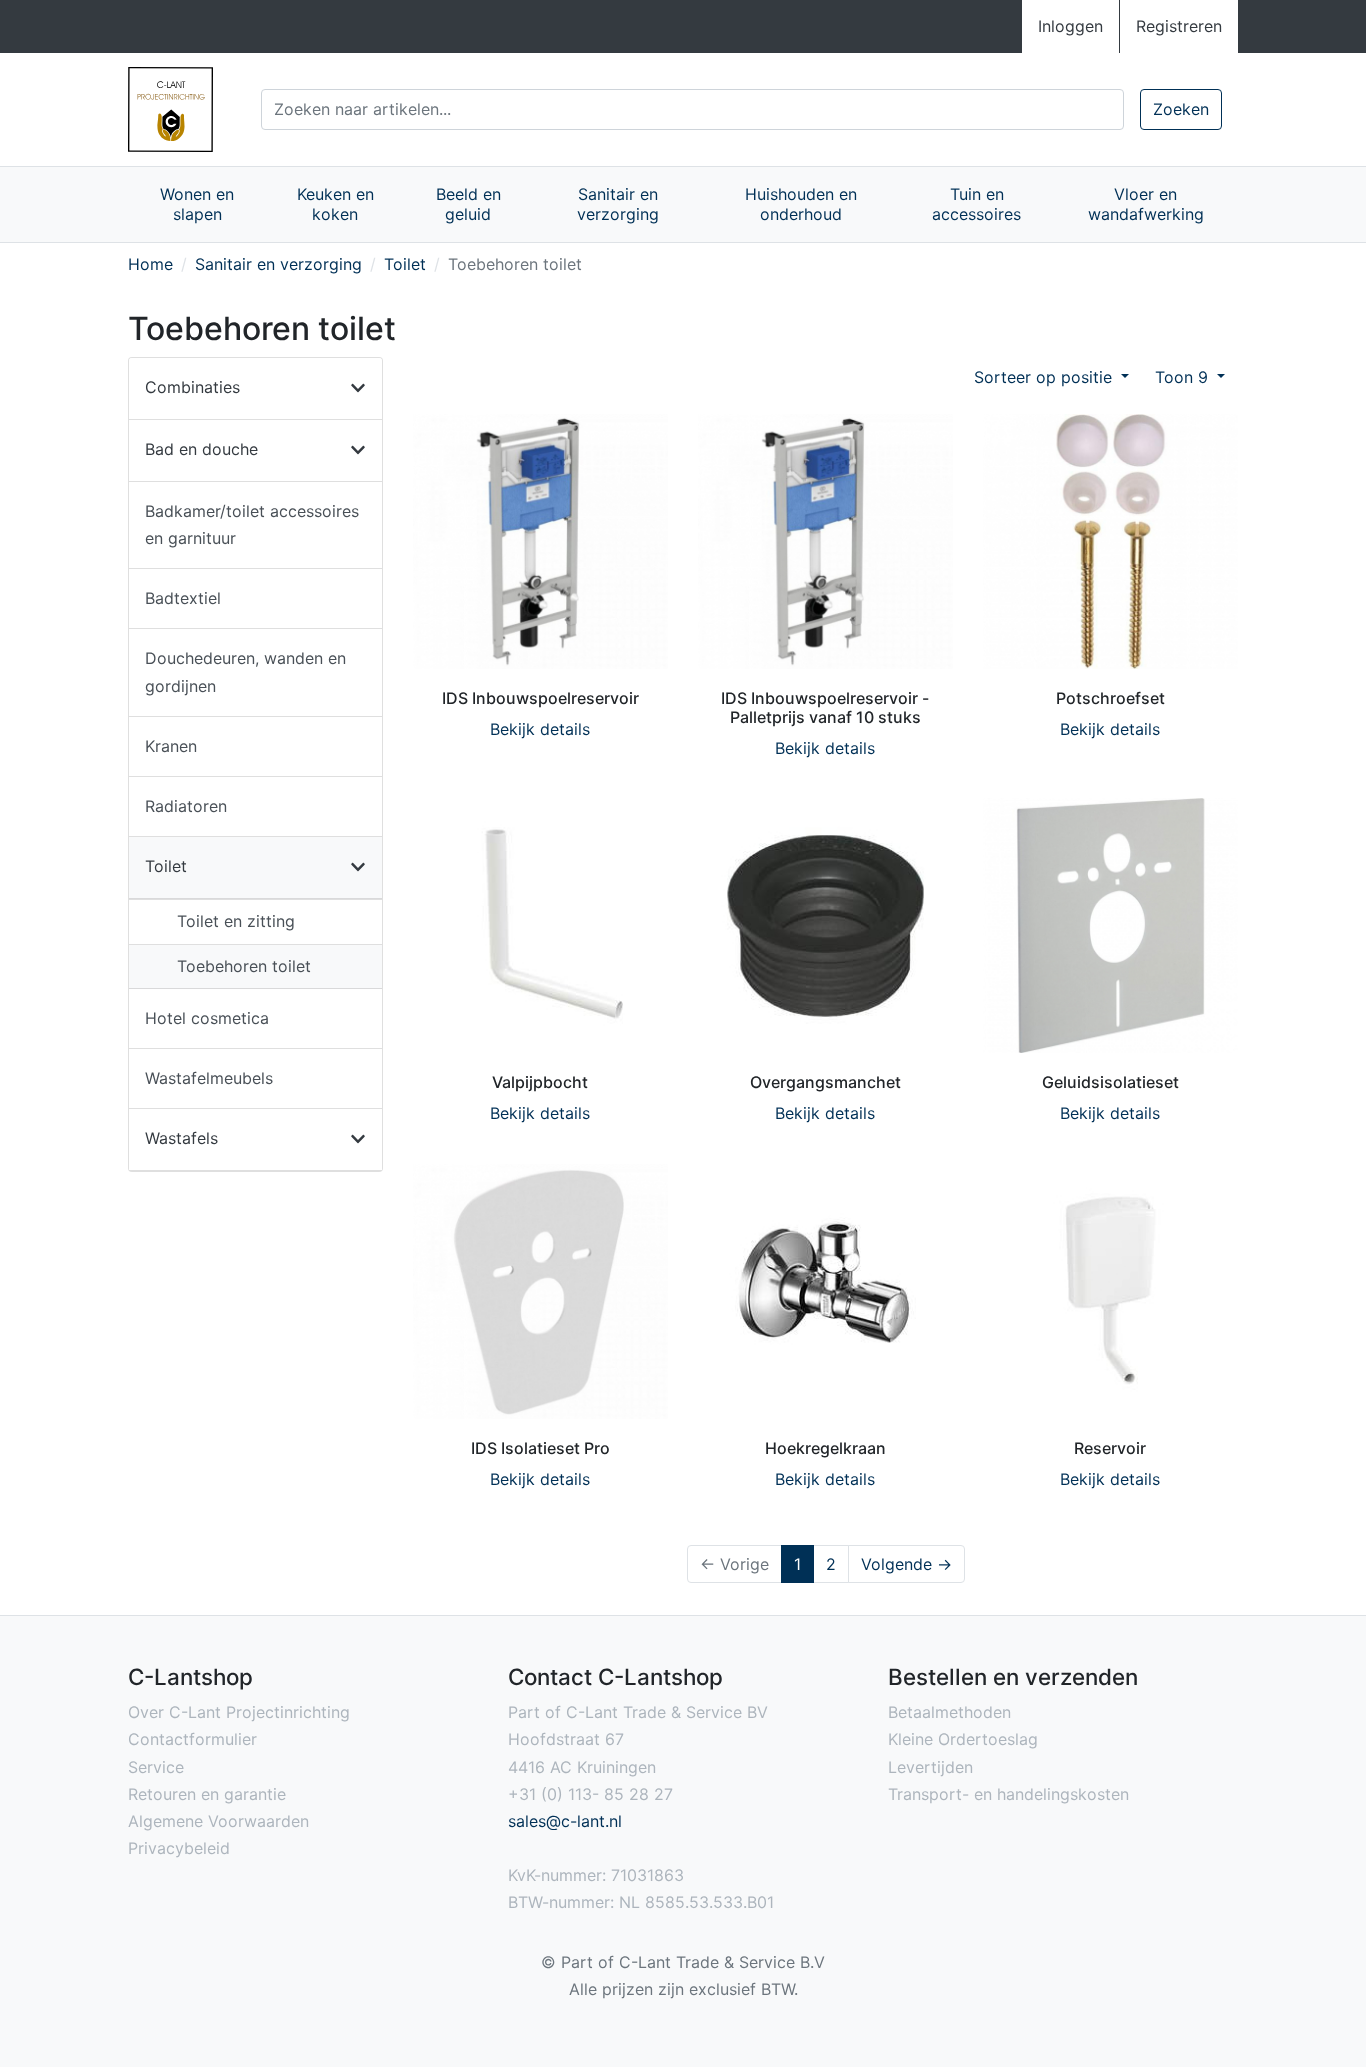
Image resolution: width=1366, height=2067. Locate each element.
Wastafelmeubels (209, 1078)
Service (156, 1767)
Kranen (171, 746)
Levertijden (930, 1767)
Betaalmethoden (949, 1712)
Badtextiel (183, 598)
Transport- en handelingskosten (1008, 1794)
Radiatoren (186, 806)
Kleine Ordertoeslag (963, 1739)
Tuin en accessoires (976, 204)
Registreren (1179, 26)
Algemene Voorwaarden (218, 1821)
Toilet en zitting (236, 921)
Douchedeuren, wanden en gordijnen (245, 671)
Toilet (405, 264)
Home (150, 264)
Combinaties (192, 387)
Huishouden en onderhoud (801, 204)
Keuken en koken (335, 204)
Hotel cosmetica (207, 1018)
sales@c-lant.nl (565, 1821)
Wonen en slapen (197, 204)
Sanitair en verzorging (618, 204)
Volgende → (906, 1564)
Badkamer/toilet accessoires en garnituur (252, 524)
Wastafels (181, 1138)
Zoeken (1181, 109)
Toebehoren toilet (244, 966)
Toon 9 (1184, 377)
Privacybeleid (179, 1848)
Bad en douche (201, 449)
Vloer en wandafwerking (1146, 204)
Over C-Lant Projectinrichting (239, 1712)
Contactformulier (192, 1739)
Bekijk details (540, 729)
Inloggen (1070, 26)
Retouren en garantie (207, 1794)
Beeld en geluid (468, 204)
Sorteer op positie (1045, 377)
